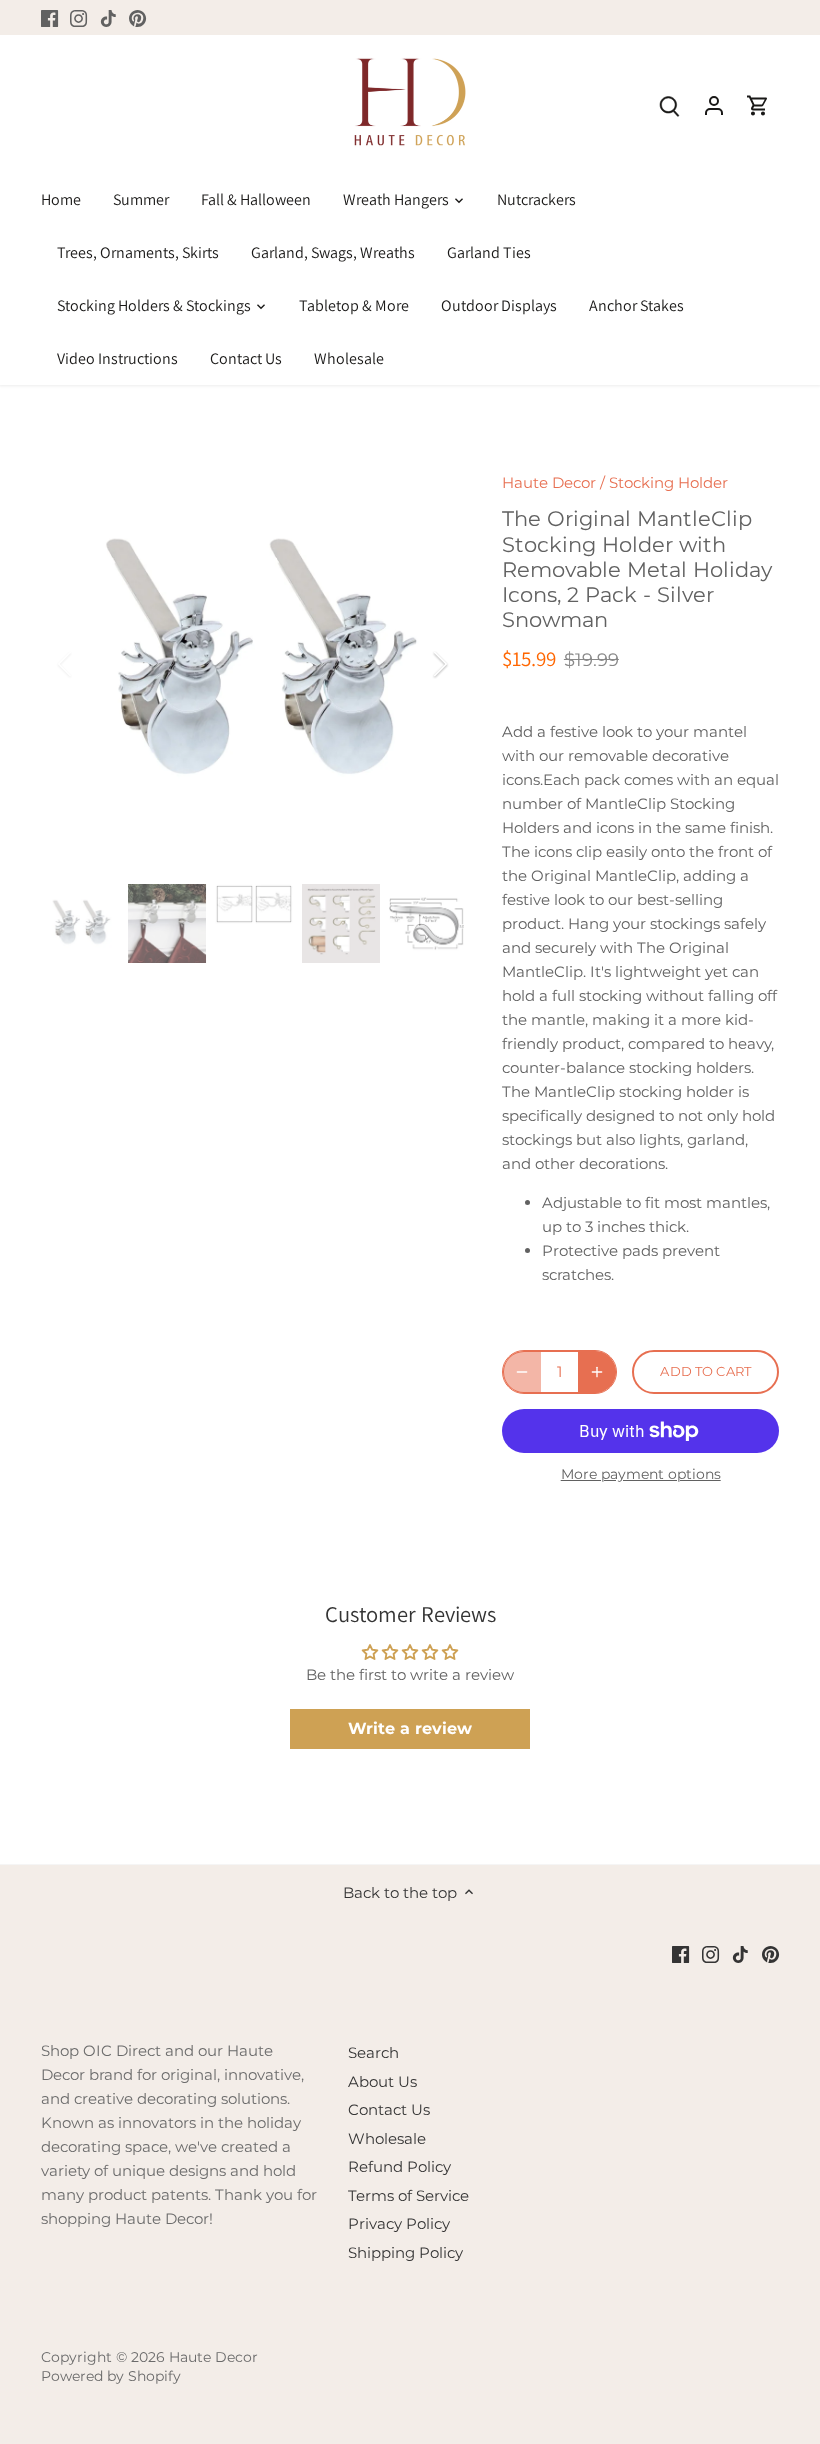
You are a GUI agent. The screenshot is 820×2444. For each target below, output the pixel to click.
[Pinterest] (137, 17)
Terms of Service (408, 2195)
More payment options (641, 1474)
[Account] (714, 104)
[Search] (670, 104)
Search (373, 2052)
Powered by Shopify (111, 2376)
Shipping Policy (405, 2252)
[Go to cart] (758, 104)
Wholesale (387, 2138)
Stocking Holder (668, 482)
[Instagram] (78, 17)
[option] (253, 664)
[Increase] (597, 1372)
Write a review (410, 1728)
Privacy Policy (399, 2223)
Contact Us (389, 2109)
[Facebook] (49, 17)
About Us (382, 2081)
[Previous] (91, 664)
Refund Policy (399, 2166)
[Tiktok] (108, 17)
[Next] (414, 664)
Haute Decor (549, 482)
